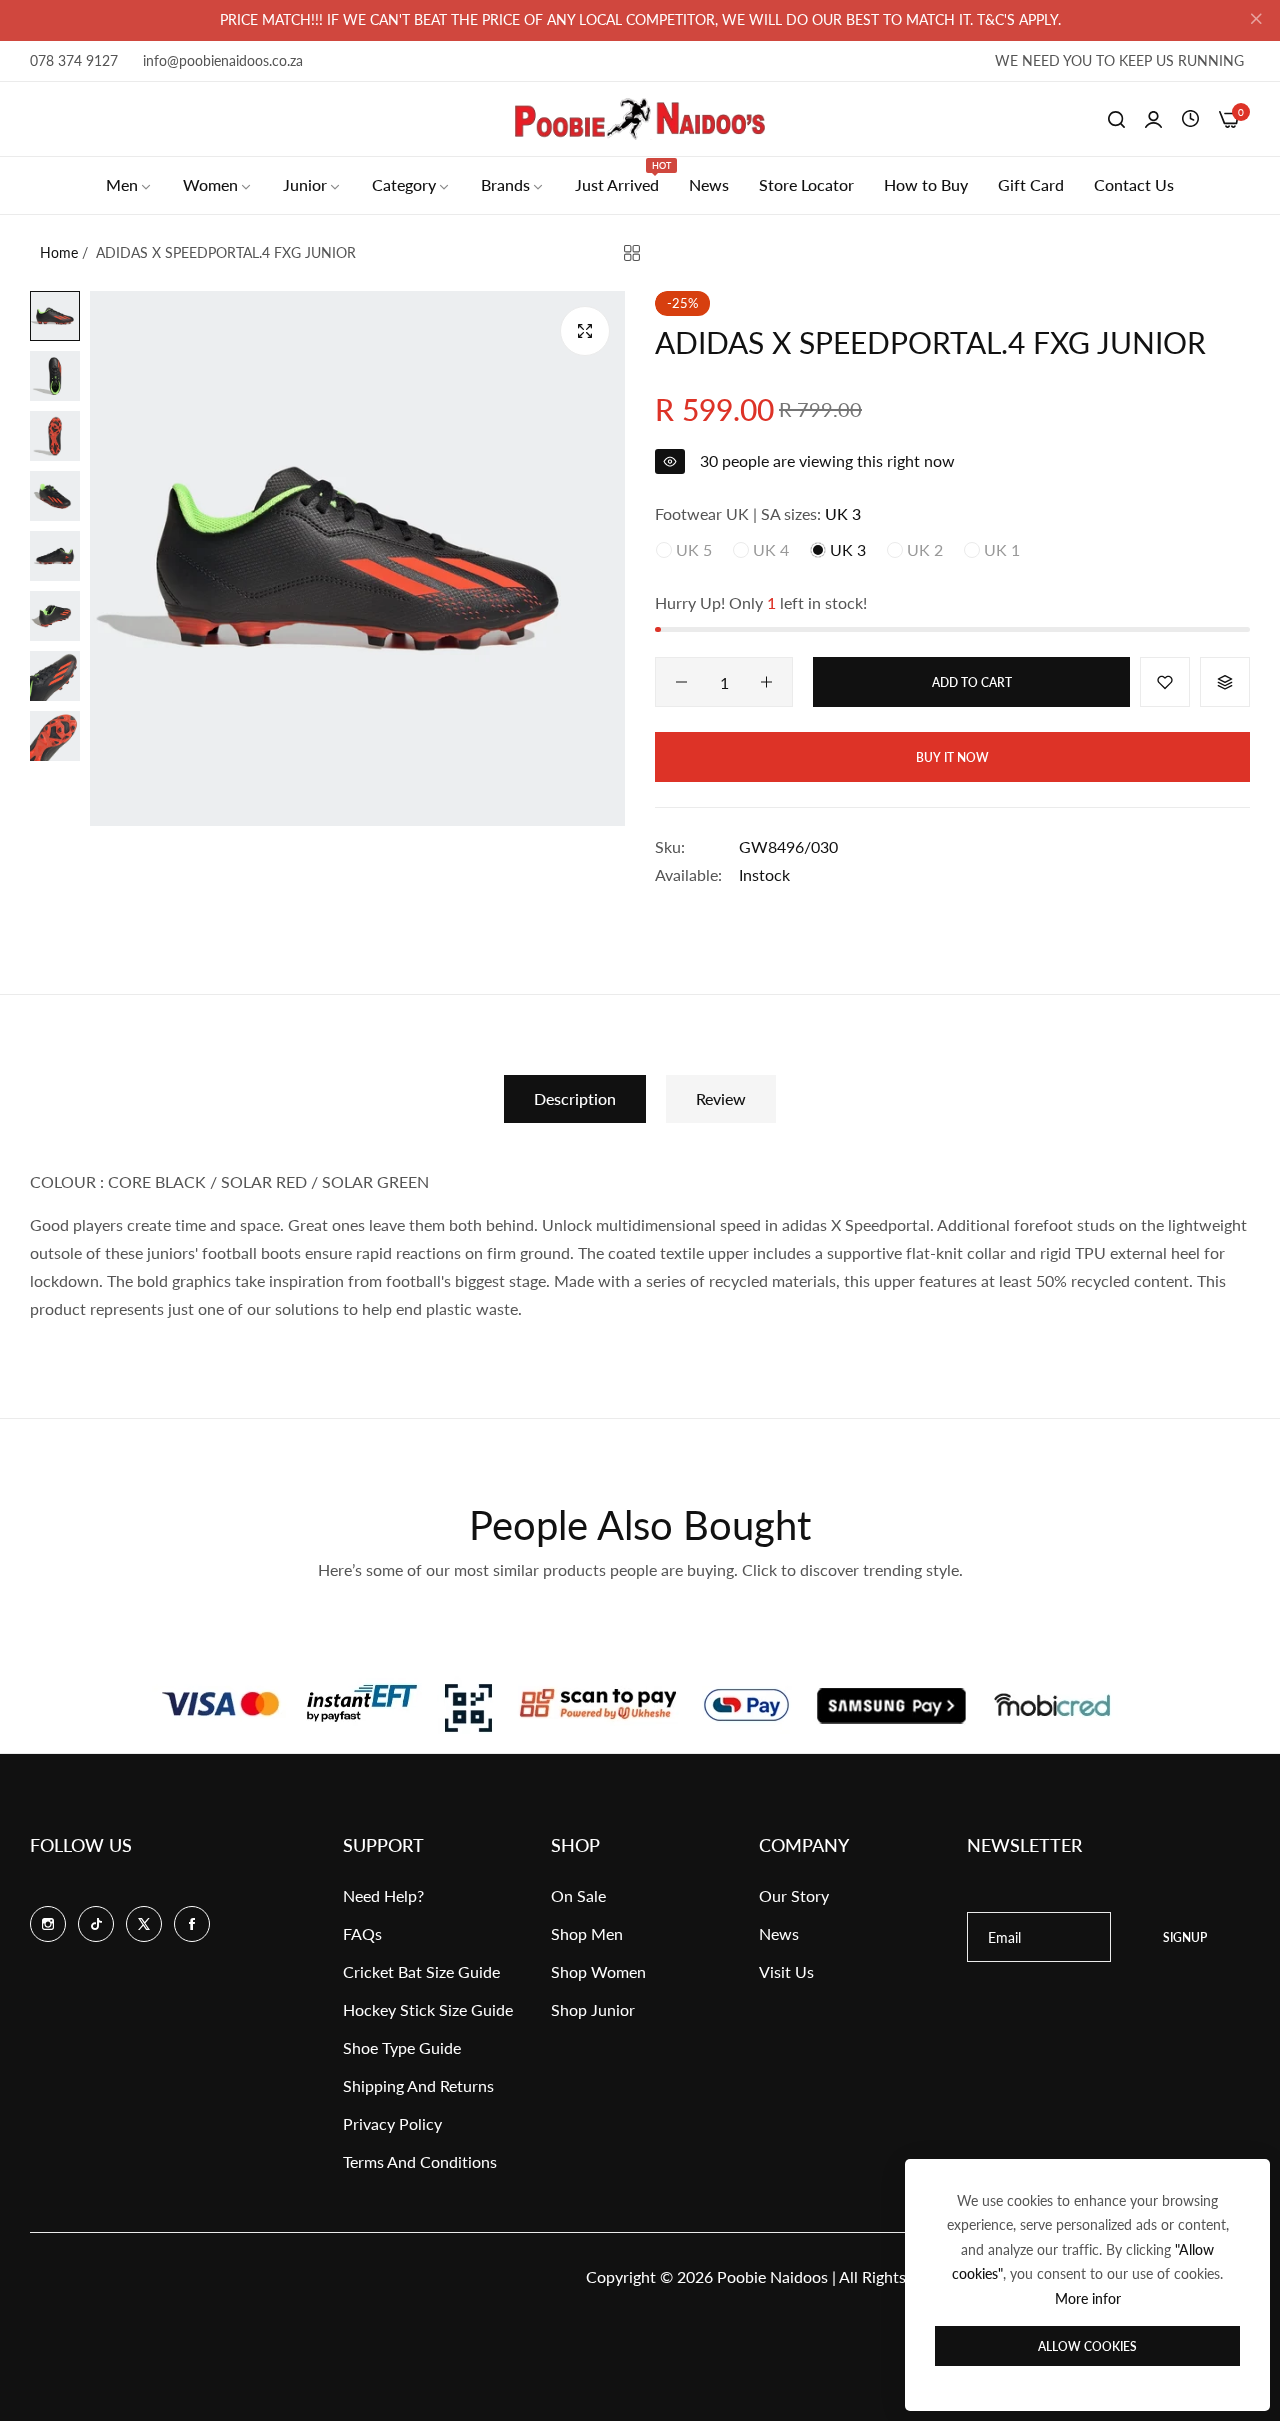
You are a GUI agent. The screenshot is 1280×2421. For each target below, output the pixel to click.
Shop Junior (593, 2009)
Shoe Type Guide (402, 2047)
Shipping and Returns (418, 2085)
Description (575, 1098)
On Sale (578, 1895)
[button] (1165, 682)
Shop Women (598, 1971)
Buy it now (952, 757)
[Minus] (681, 682)
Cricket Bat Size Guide (421, 1971)
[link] (129, 185)
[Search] (1116, 119)
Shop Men (587, 1933)
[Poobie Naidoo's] (640, 119)
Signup (1185, 1937)
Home (59, 252)
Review (721, 1098)
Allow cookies (1087, 2346)
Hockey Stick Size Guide (428, 2009)
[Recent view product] (1190, 119)
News (779, 1933)
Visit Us (786, 1971)
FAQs (362, 1933)
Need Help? (383, 1895)
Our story (794, 1895)
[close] (1256, 21)
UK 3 (846, 549)
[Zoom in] (585, 331)
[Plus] (766, 682)
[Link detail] (48, 1924)
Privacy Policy (392, 2123)
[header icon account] (1153, 119)
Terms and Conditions (420, 2161)
